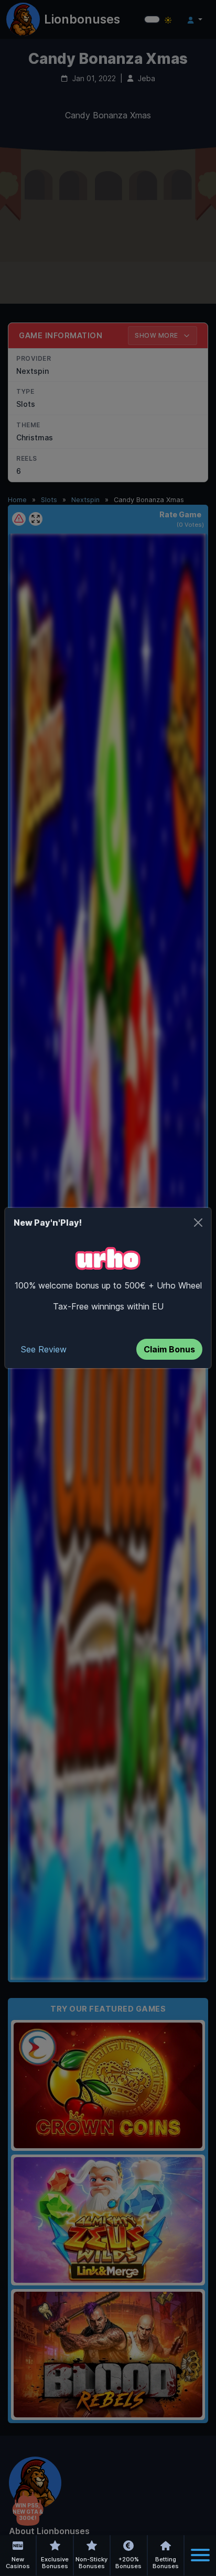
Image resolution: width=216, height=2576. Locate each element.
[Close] (198, 1223)
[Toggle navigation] (200, 2555)
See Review (44, 1349)
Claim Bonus (169, 1349)
